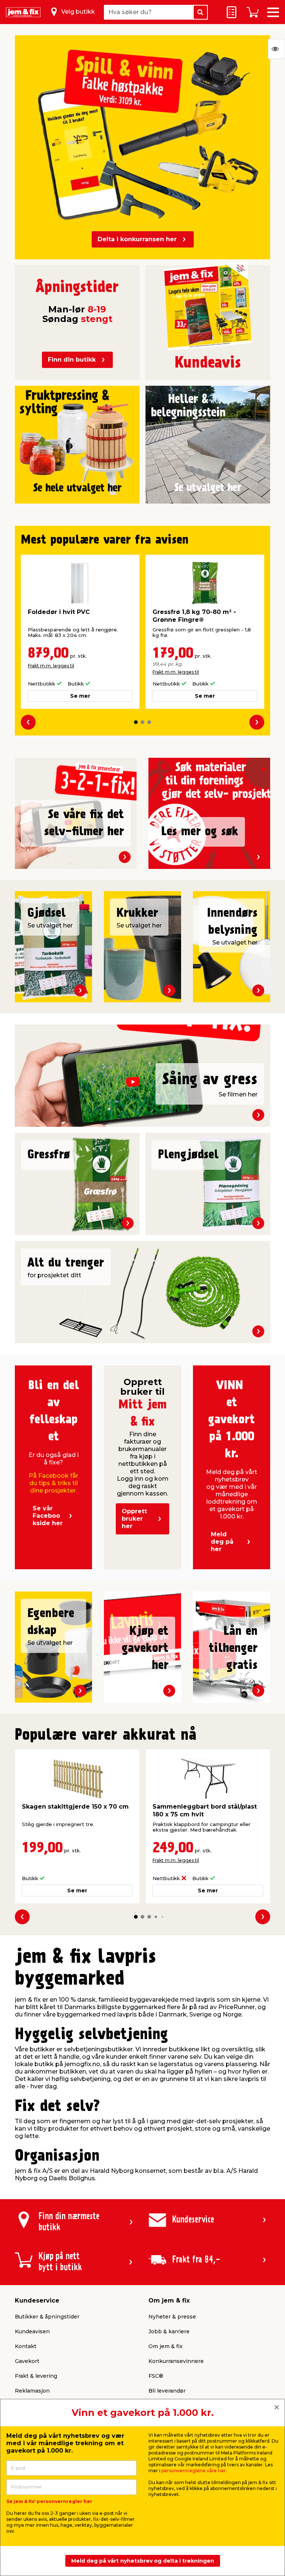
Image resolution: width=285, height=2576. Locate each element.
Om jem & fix (166, 2346)
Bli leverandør (167, 2391)
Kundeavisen (32, 2331)
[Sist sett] (276, 49)
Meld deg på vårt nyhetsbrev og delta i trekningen (143, 2561)
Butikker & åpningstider (47, 2317)
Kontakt (26, 2346)
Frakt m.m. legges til (51, 666)
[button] (136, 722)
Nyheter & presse (172, 2317)
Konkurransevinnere (176, 2361)
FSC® (156, 2376)
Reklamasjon (32, 2391)
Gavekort (27, 2361)
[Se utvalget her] (77, 441)
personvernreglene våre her (194, 2471)
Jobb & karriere (169, 2331)
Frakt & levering (36, 2376)
